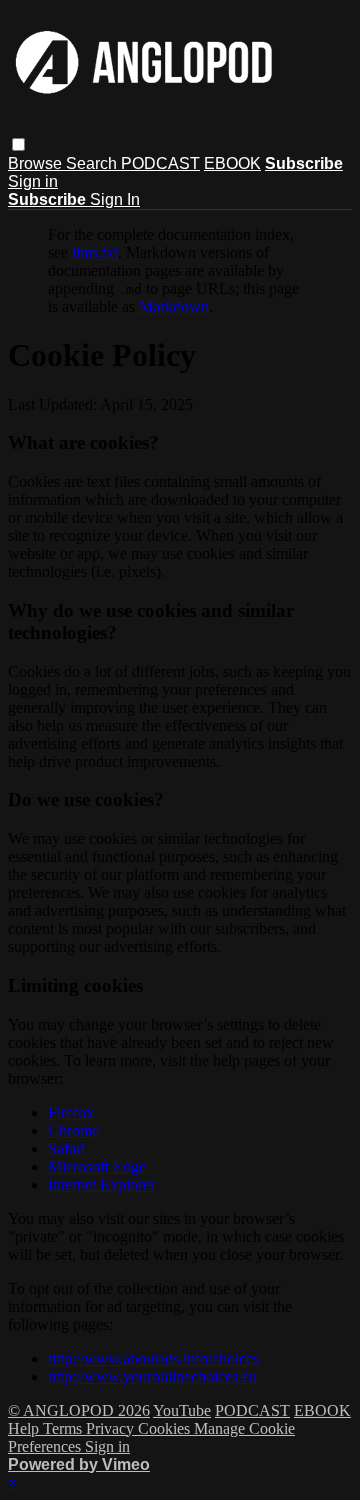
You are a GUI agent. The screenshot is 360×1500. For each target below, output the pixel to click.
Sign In (115, 199)
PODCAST (160, 163)
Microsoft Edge (97, 1166)
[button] (18, 144)
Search (93, 163)
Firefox (71, 1112)
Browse (37, 163)
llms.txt (95, 252)
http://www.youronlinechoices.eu (152, 1376)
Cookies (166, 1428)
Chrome (73, 1130)
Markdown (174, 306)
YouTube (182, 1410)
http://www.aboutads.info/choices (153, 1358)
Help (25, 1428)
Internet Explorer (101, 1184)
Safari (66, 1148)
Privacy (112, 1428)
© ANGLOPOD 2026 (79, 1410)
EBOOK (232, 163)
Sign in (33, 181)
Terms (64, 1428)
